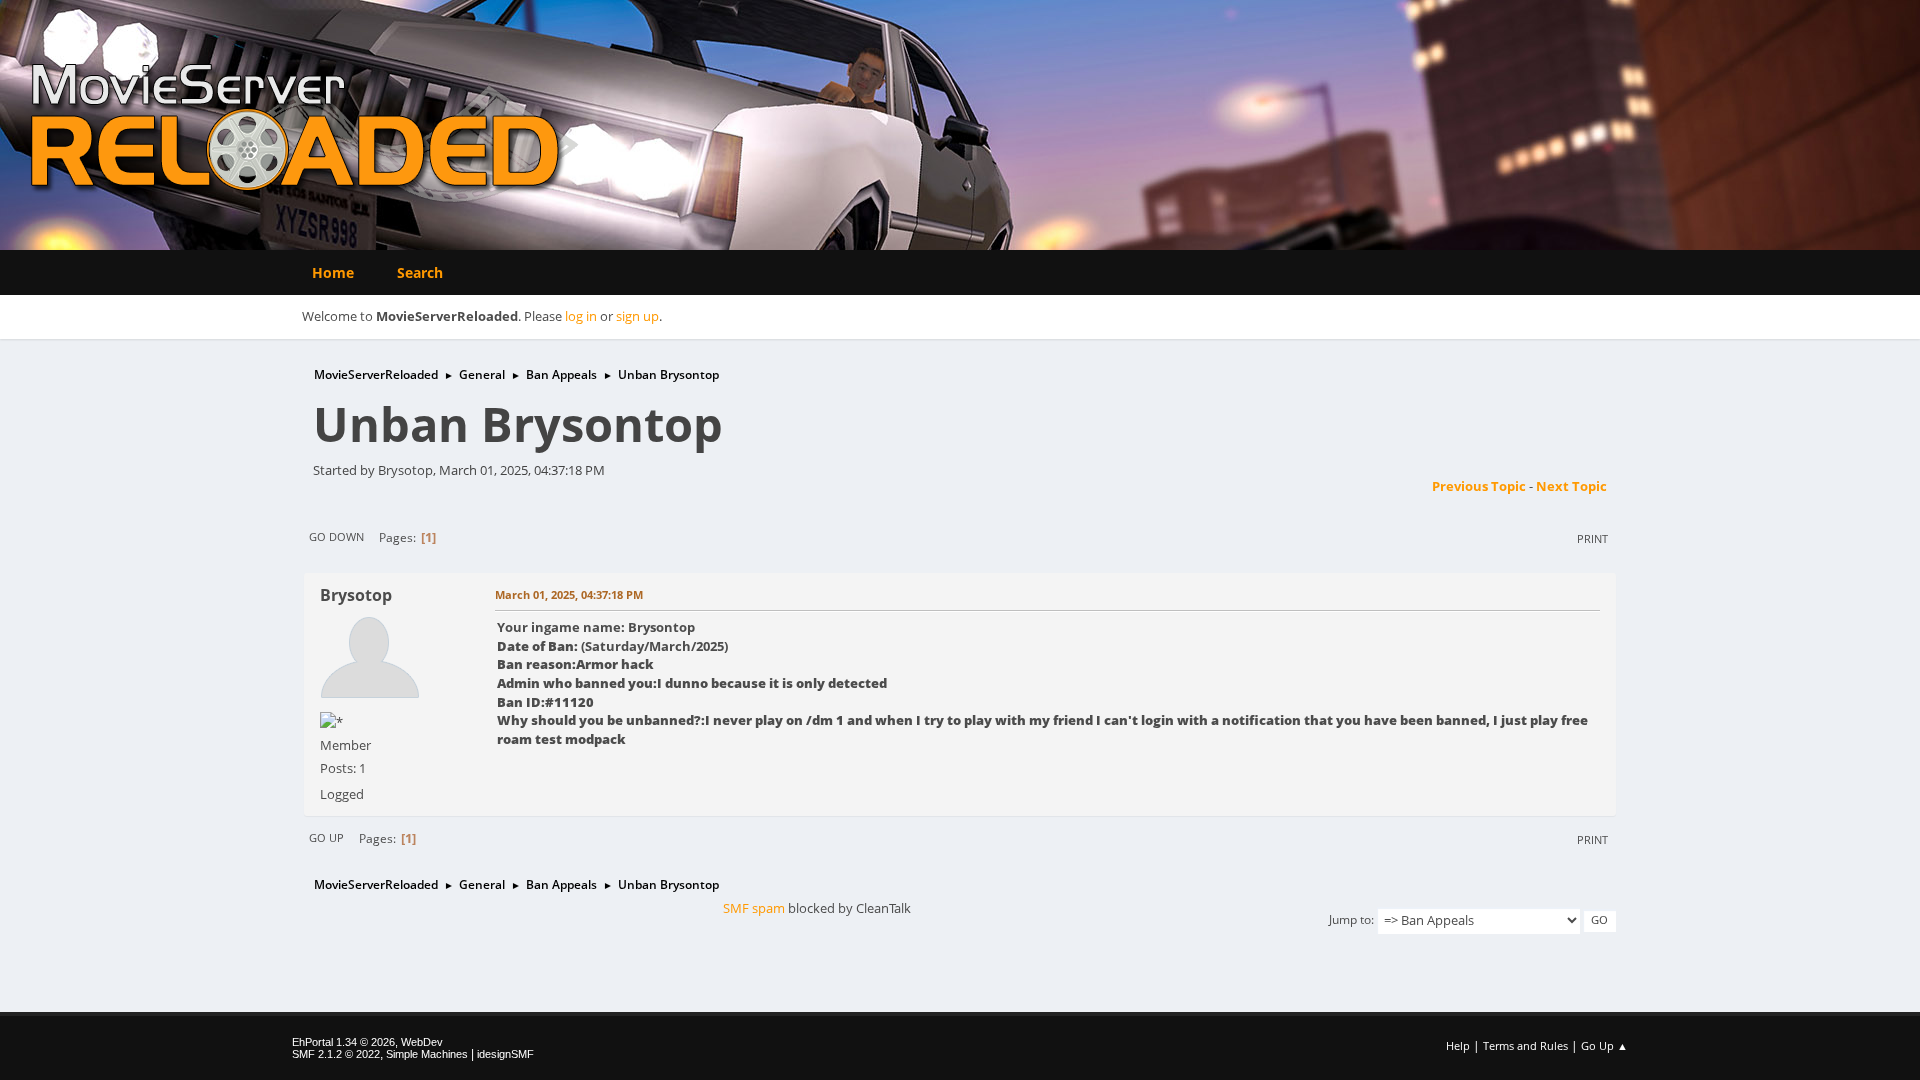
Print (1592, 538)
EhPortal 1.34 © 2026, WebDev (367, 1042)
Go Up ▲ (1604, 1045)
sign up (637, 316)
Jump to (1350, 919)
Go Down (336, 536)
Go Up (326, 837)
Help (1458, 1045)
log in (581, 316)
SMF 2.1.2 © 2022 (336, 1054)
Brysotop (356, 595)
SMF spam (754, 908)
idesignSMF (505, 1054)
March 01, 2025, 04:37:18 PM (569, 594)
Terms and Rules (1525, 1045)
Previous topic (1479, 486)
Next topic (1571, 486)
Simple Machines (427, 1054)
